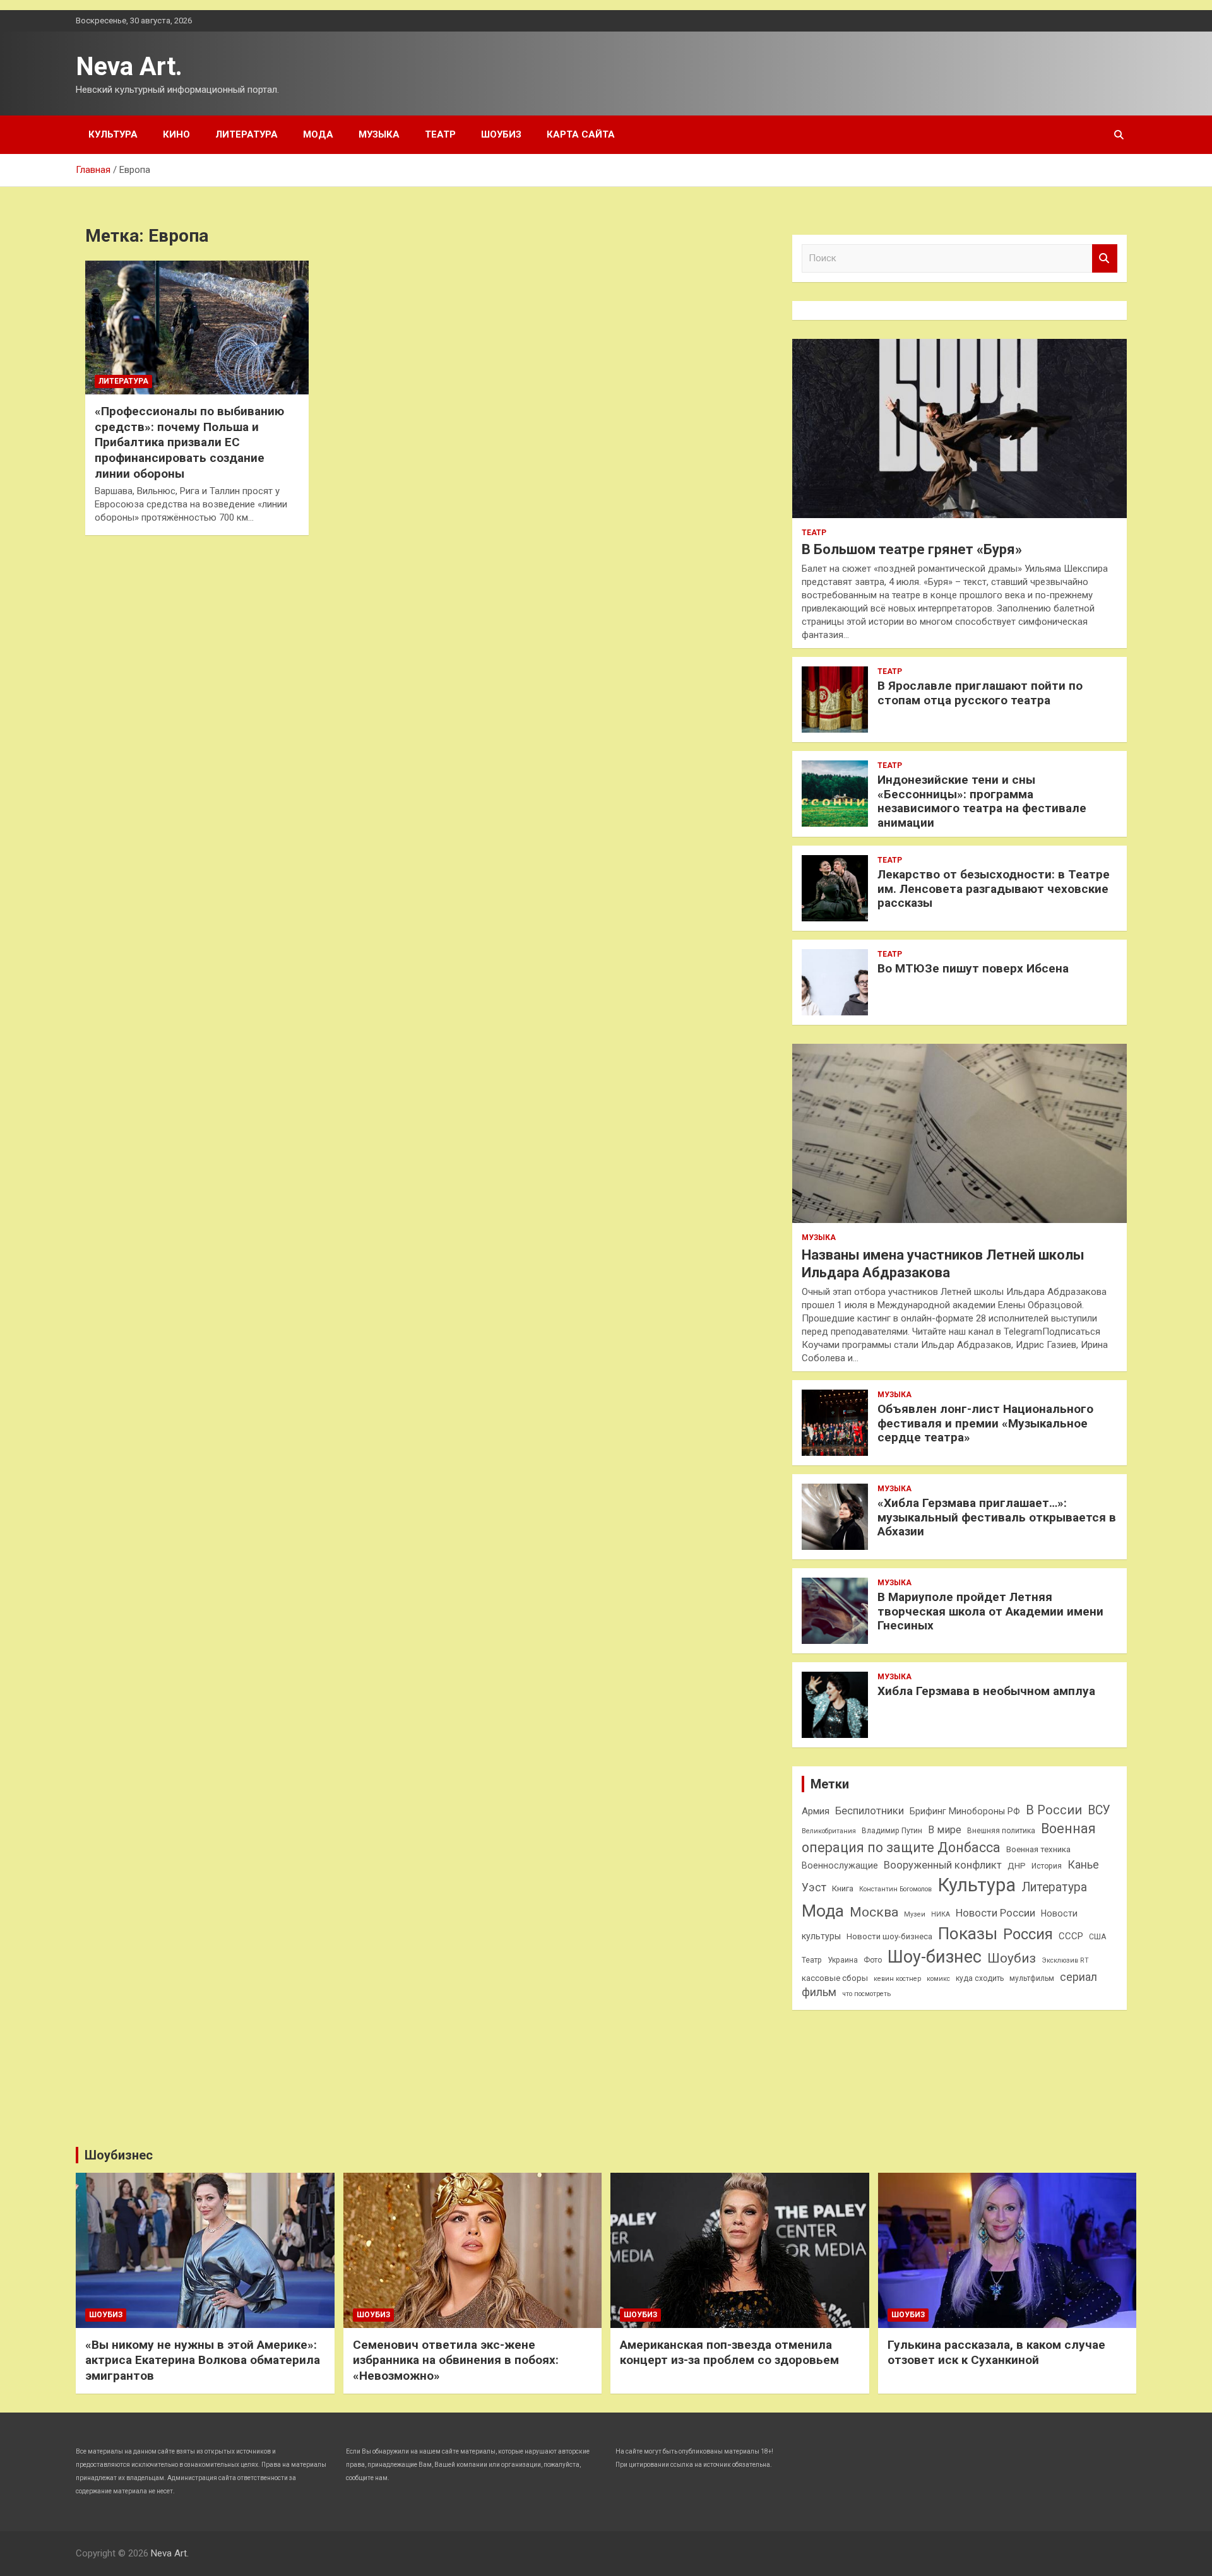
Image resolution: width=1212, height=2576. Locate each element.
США (1097, 1937)
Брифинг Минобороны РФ (965, 1811)
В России (1054, 1810)
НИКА (941, 1914)
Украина (843, 1960)
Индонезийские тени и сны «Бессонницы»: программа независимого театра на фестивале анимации (982, 801)
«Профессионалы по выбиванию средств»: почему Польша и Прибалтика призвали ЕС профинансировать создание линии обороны (189, 442)
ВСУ (1099, 1810)
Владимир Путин (892, 1831)
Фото (873, 1960)
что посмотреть (866, 1994)
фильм (819, 1992)
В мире (945, 1830)
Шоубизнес (119, 2155)
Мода (318, 134)
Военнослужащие (840, 1865)
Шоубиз (501, 134)
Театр (440, 134)
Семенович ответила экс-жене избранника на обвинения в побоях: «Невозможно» (456, 2360)
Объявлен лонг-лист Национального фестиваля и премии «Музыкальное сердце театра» (985, 1423)
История (1047, 1866)
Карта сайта (581, 134)
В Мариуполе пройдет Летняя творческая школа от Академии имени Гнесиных (990, 1611)
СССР (1071, 1936)
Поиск (1105, 258)
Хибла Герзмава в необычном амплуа (986, 1691)
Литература (247, 134)
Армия (816, 1811)
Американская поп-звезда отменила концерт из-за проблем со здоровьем (729, 2353)
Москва (874, 1912)
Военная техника (1038, 1849)
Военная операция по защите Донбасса (949, 1838)
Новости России (995, 1913)
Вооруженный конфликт (943, 1865)
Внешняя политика (1001, 1831)
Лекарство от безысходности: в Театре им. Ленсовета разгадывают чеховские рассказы (994, 889)
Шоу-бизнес (935, 1957)
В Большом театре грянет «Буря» (912, 549)
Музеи (915, 1914)
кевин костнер (897, 1979)
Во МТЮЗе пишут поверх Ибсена (973, 968)
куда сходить (980, 1978)
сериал (1078, 1977)
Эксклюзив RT (1065, 1960)
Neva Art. (129, 67)
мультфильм (1032, 1978)
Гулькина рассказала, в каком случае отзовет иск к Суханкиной (996, 2353)
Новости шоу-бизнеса (889, 1936)
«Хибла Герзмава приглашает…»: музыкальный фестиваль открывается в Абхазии (997, 1517)
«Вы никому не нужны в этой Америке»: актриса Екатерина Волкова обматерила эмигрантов (203, 2360)
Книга (843, 1888)
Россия (1028, 1934)
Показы (968, 1934)
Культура (113, 134)
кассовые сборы (835, 1978)
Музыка (379, 134)
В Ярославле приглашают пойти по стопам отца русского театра (980, 693)
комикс (938, 1979)
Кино (176, 134)
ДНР (1017, 1866)
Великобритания (829, 1831)
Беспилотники (870, 1811)
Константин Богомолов (895, 1889)
